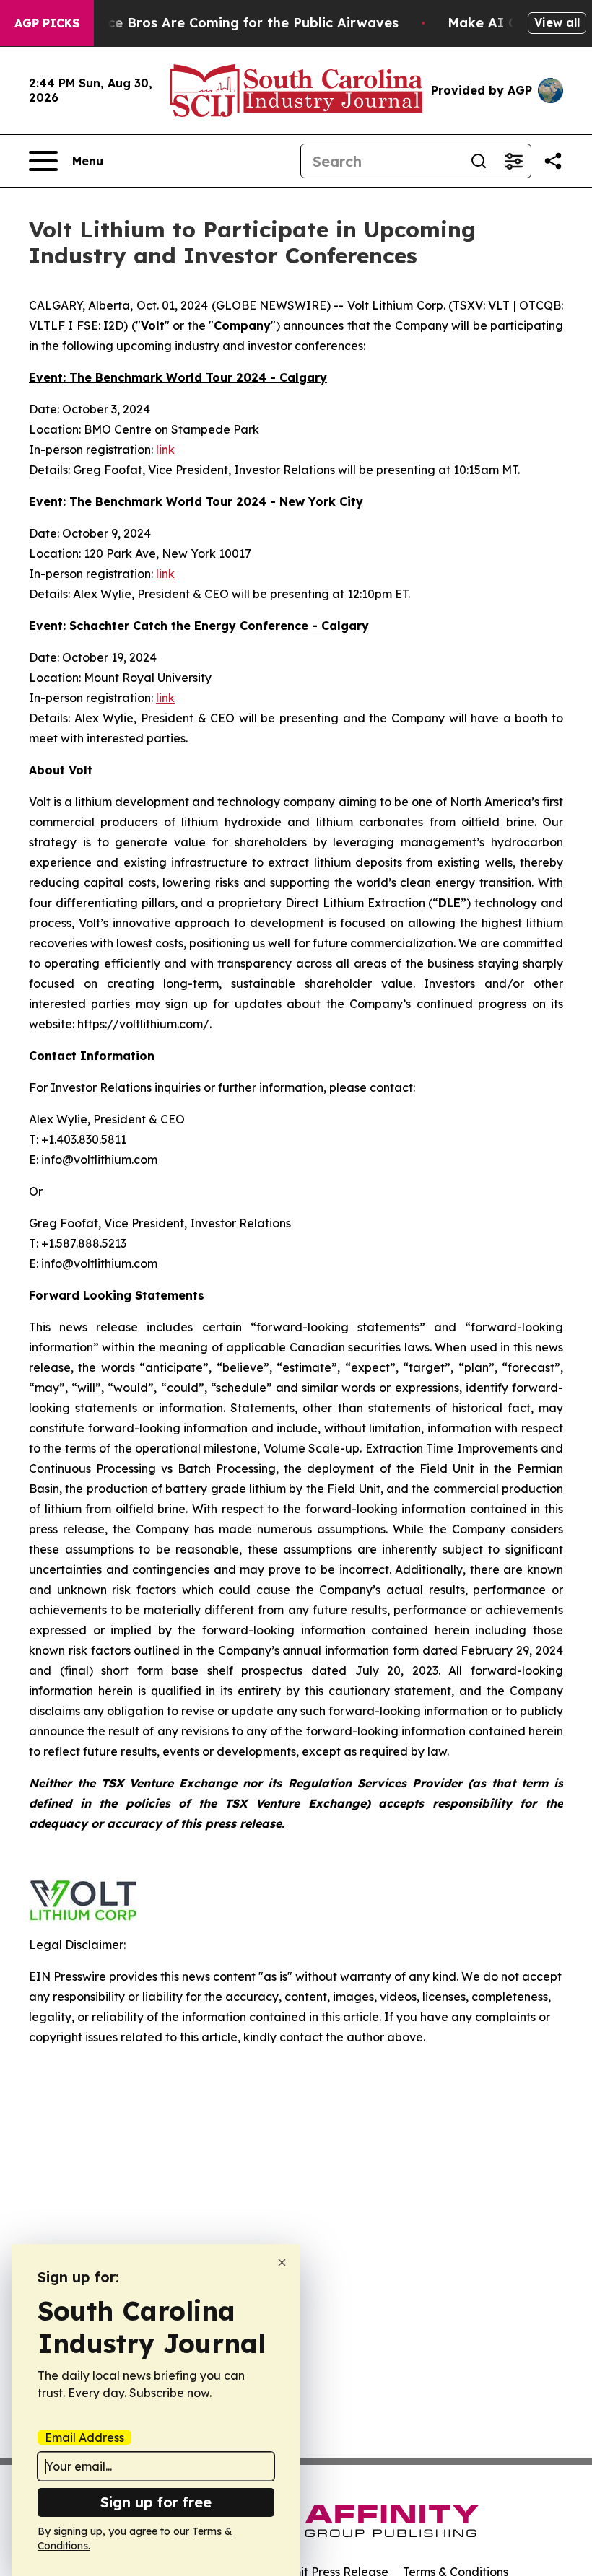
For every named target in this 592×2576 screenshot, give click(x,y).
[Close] (282, 2262)
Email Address (84, 2437)
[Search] (479, 161)
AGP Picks (47, 23)
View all (557, 22)
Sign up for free (156, 2502)
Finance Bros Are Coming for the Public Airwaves (235, 23)
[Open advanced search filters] (513, 161)
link (165, 450)
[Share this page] (553, 161)
